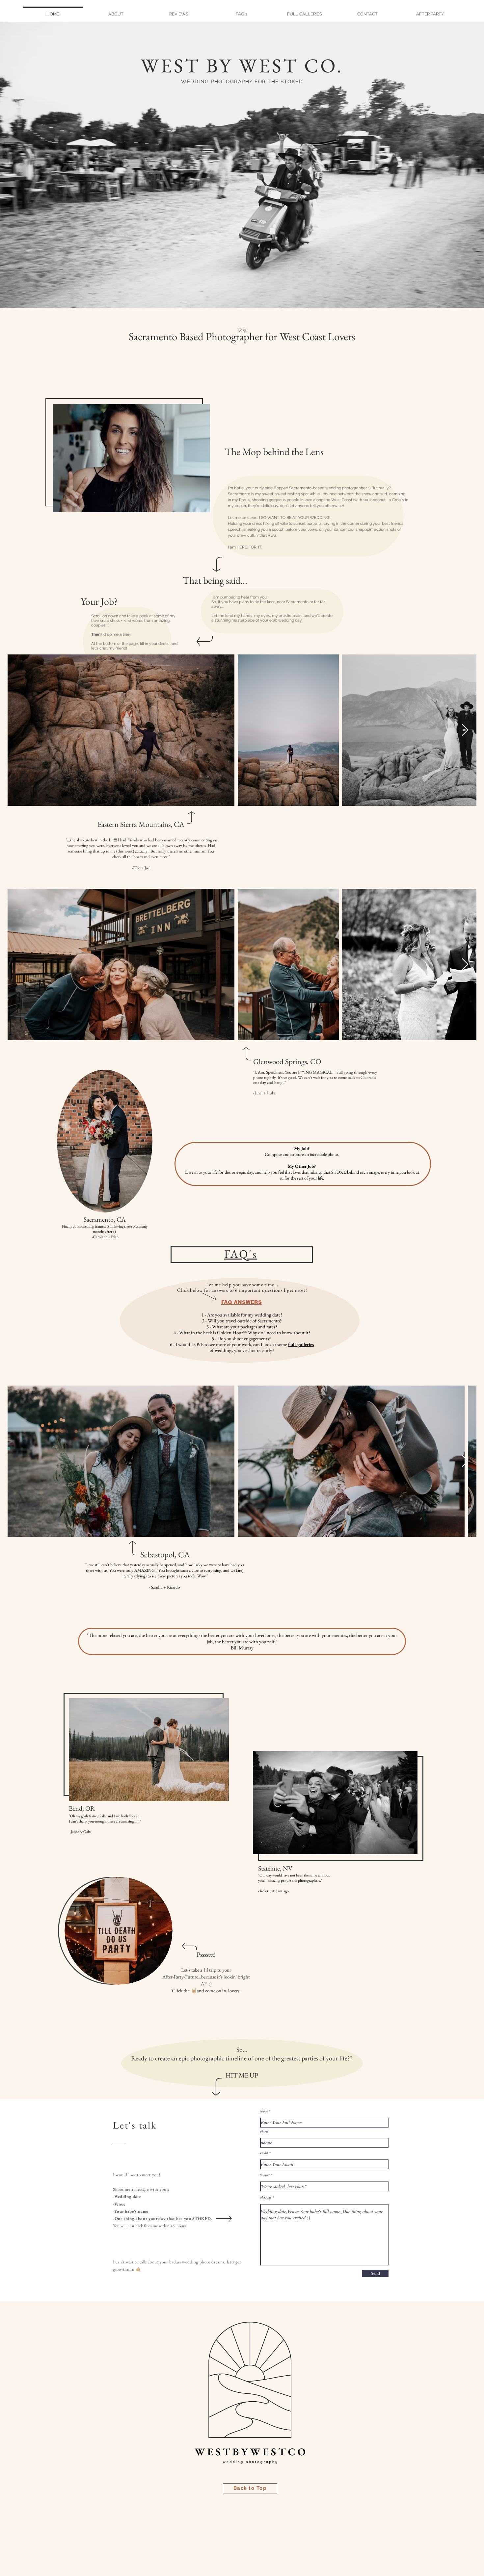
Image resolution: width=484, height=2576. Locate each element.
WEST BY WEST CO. (242, 65)
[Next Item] (465, 730)
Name (264, 2111)
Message (266, 2197)
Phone (264, 2131)
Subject (265, 2175)
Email (264, 2153)
